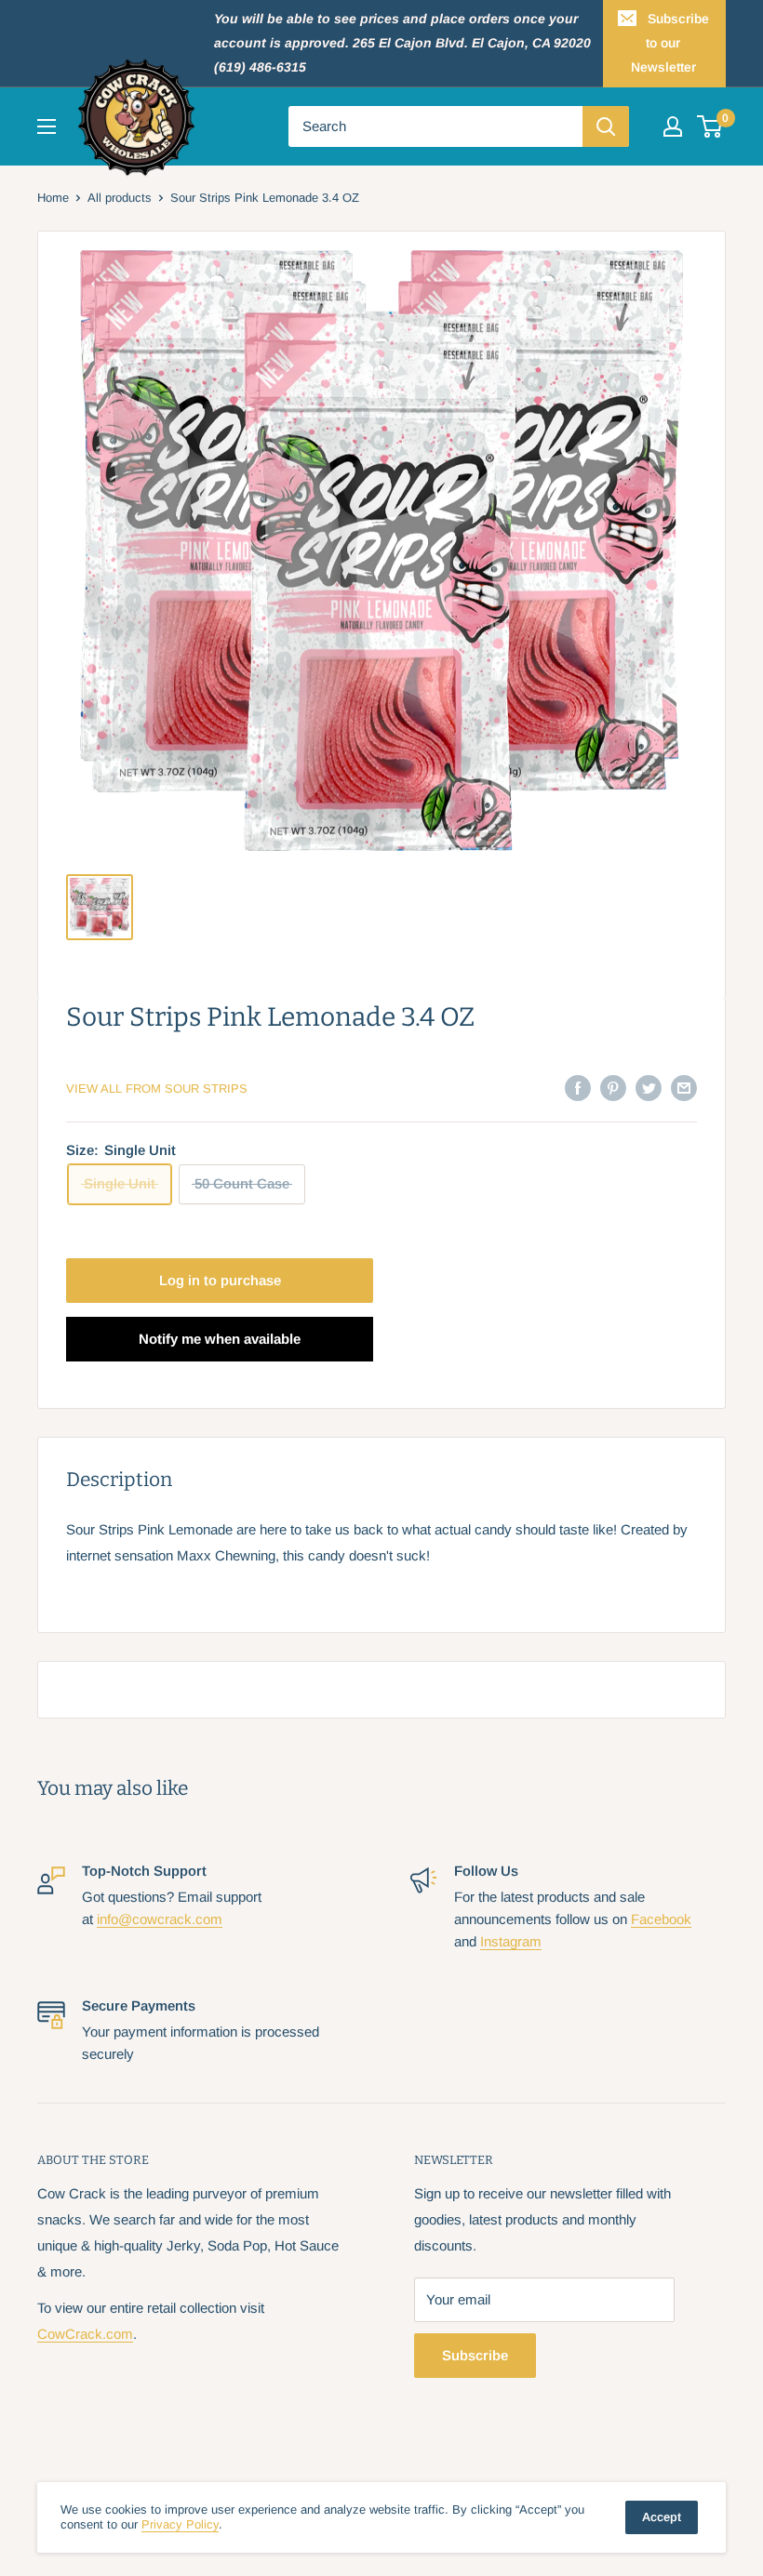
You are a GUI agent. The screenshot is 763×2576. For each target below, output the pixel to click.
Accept (662, 2517)
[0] (710, 126)
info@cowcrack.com (160, 1919)
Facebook (661, 1919)
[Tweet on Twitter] (649, 1088)
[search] (435, 126)
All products (120, 198)
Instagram (511, 1941)
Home (53, 198)
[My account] (673, 126)
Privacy (180, 2524)
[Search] (606, 126)
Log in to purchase (220, 1280)
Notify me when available (220, 1339)
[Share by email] (684, 1088)
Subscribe (475, 2355)
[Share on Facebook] (578, 1088)
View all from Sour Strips (157, 1089)
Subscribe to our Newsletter (670, 43)
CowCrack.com (85, 2334)
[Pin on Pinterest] (613, 1088)
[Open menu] (47, 126)
